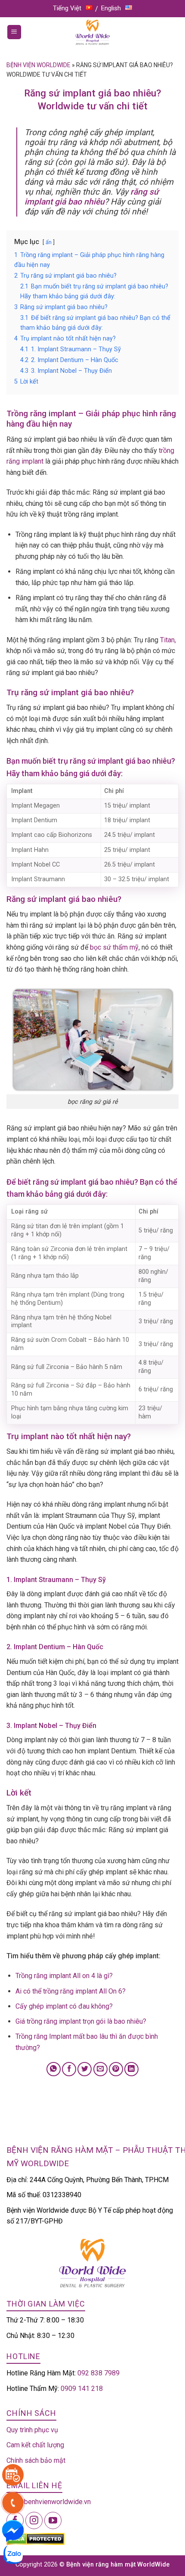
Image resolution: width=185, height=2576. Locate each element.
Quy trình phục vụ (32, 2430)
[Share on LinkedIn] (131, 2069)
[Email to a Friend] (100, 2069)
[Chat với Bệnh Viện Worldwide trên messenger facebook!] (13, 2530)
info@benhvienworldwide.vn (49, 2502)
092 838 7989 (99, 2373)
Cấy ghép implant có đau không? (64, 2006)
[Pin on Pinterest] (116, 2069)
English (111, 8)
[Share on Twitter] (85, 2069)
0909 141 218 (82, 2389)
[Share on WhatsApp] (54, 2069)
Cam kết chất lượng (35, 2445)
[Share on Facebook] (69, 2069)
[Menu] (14, 32)
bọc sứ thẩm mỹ (113, 947)
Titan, (168, 640)
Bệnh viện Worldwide (39, 65)
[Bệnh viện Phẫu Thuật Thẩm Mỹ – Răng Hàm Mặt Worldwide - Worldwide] (92, 32)
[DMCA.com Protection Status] (35, 2539)
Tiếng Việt (67, 8)
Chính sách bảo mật (36, 2460)
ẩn (49, 242)
